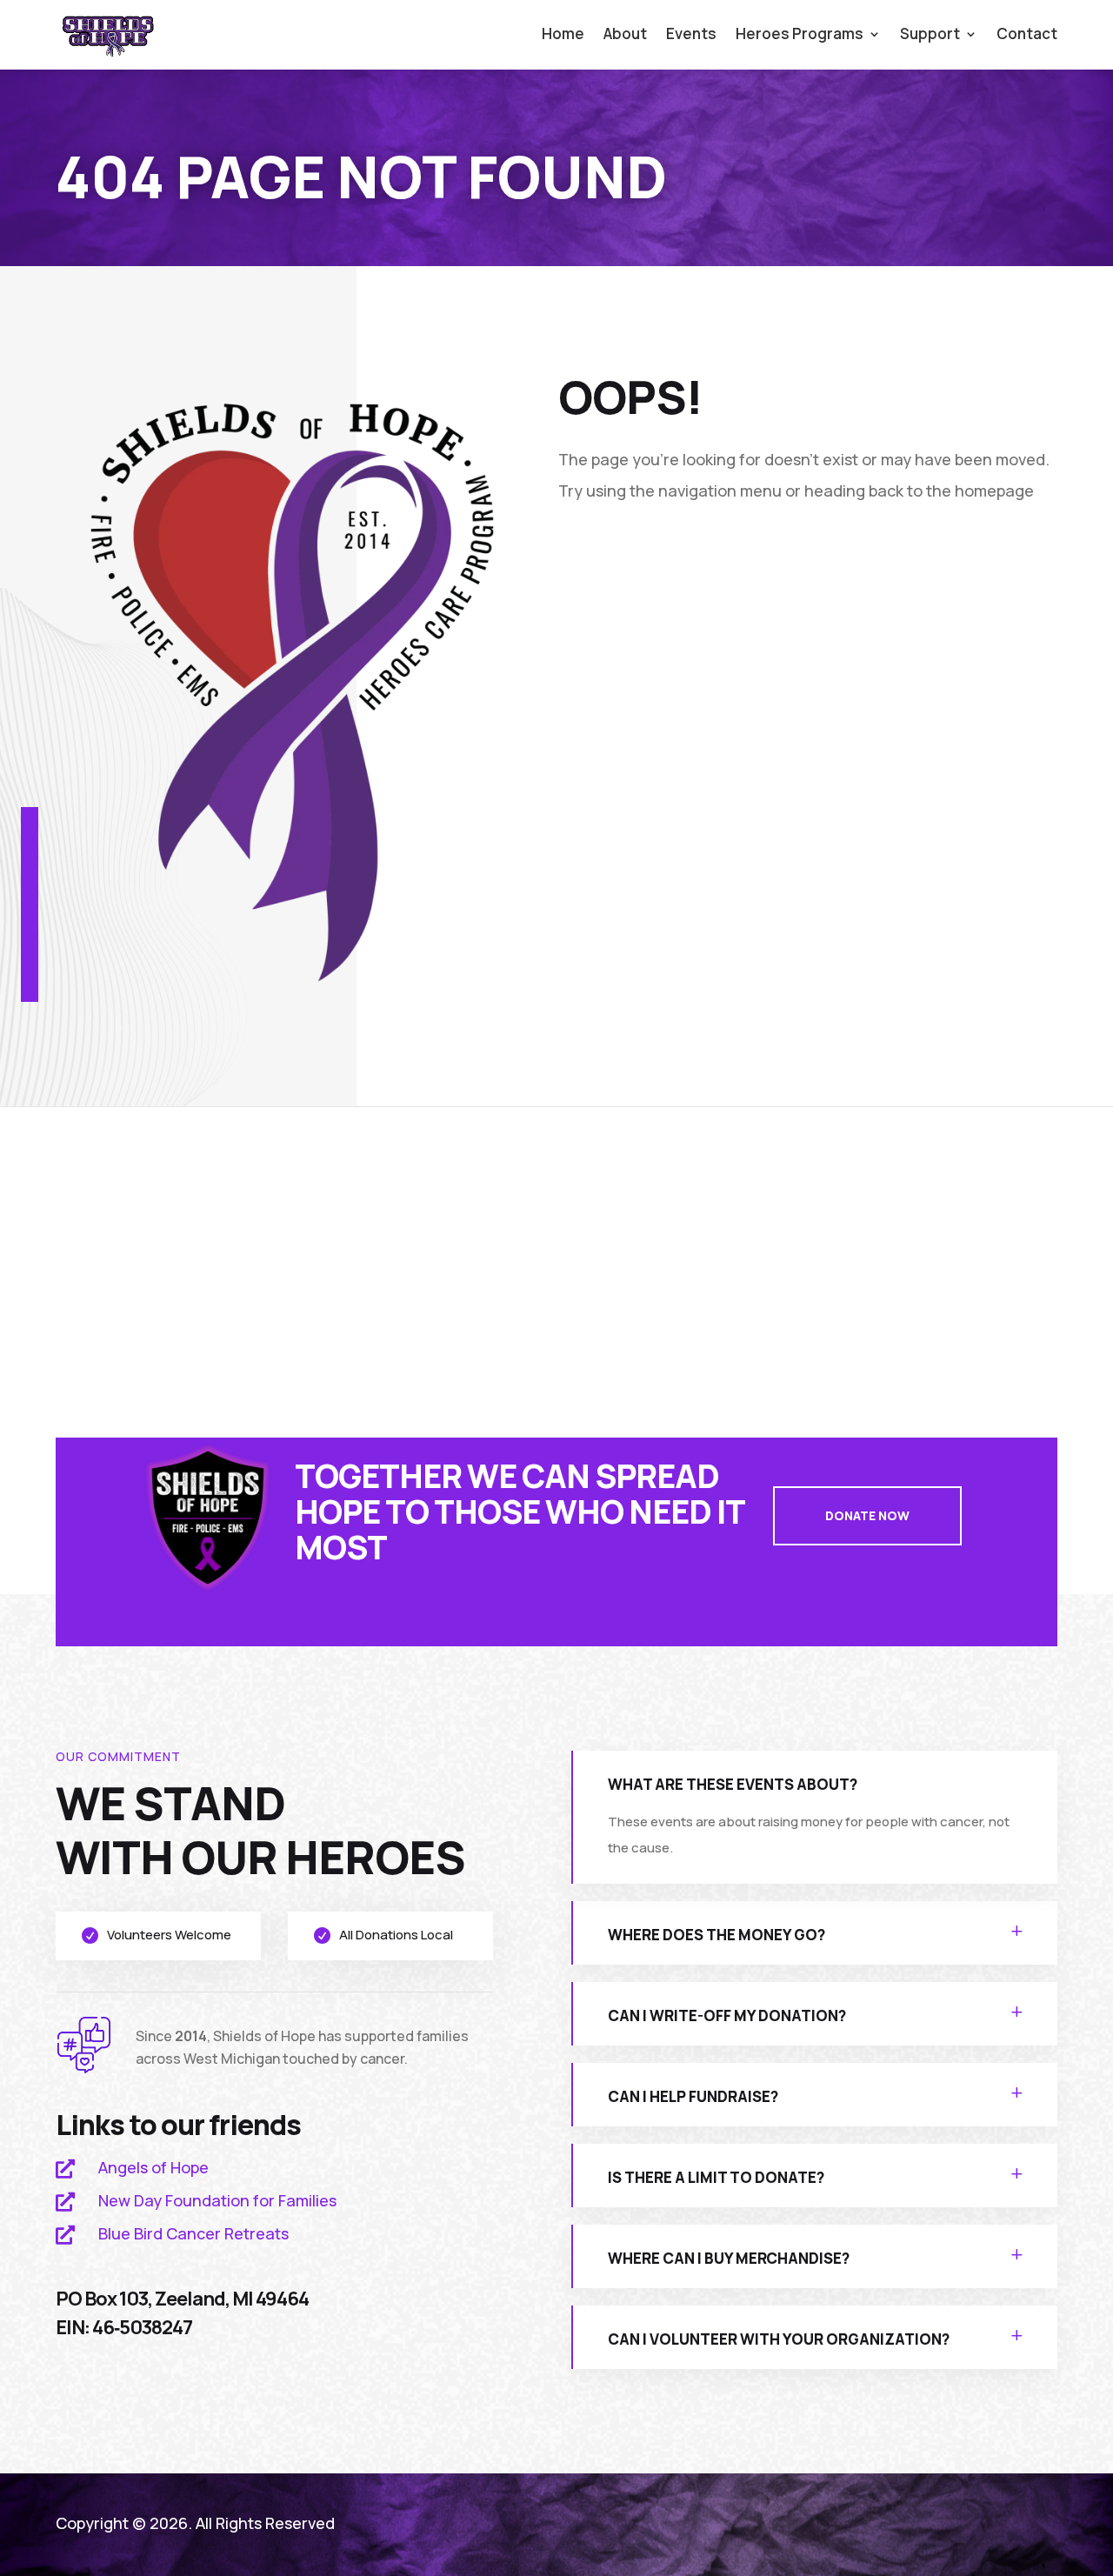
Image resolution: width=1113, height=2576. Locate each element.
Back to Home (653, 556)
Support (930, 36)
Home (563, 36)
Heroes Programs (800, 36)
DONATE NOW (867, 1515)
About (625, 36)
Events (691, 36)
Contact (1027, 36)
